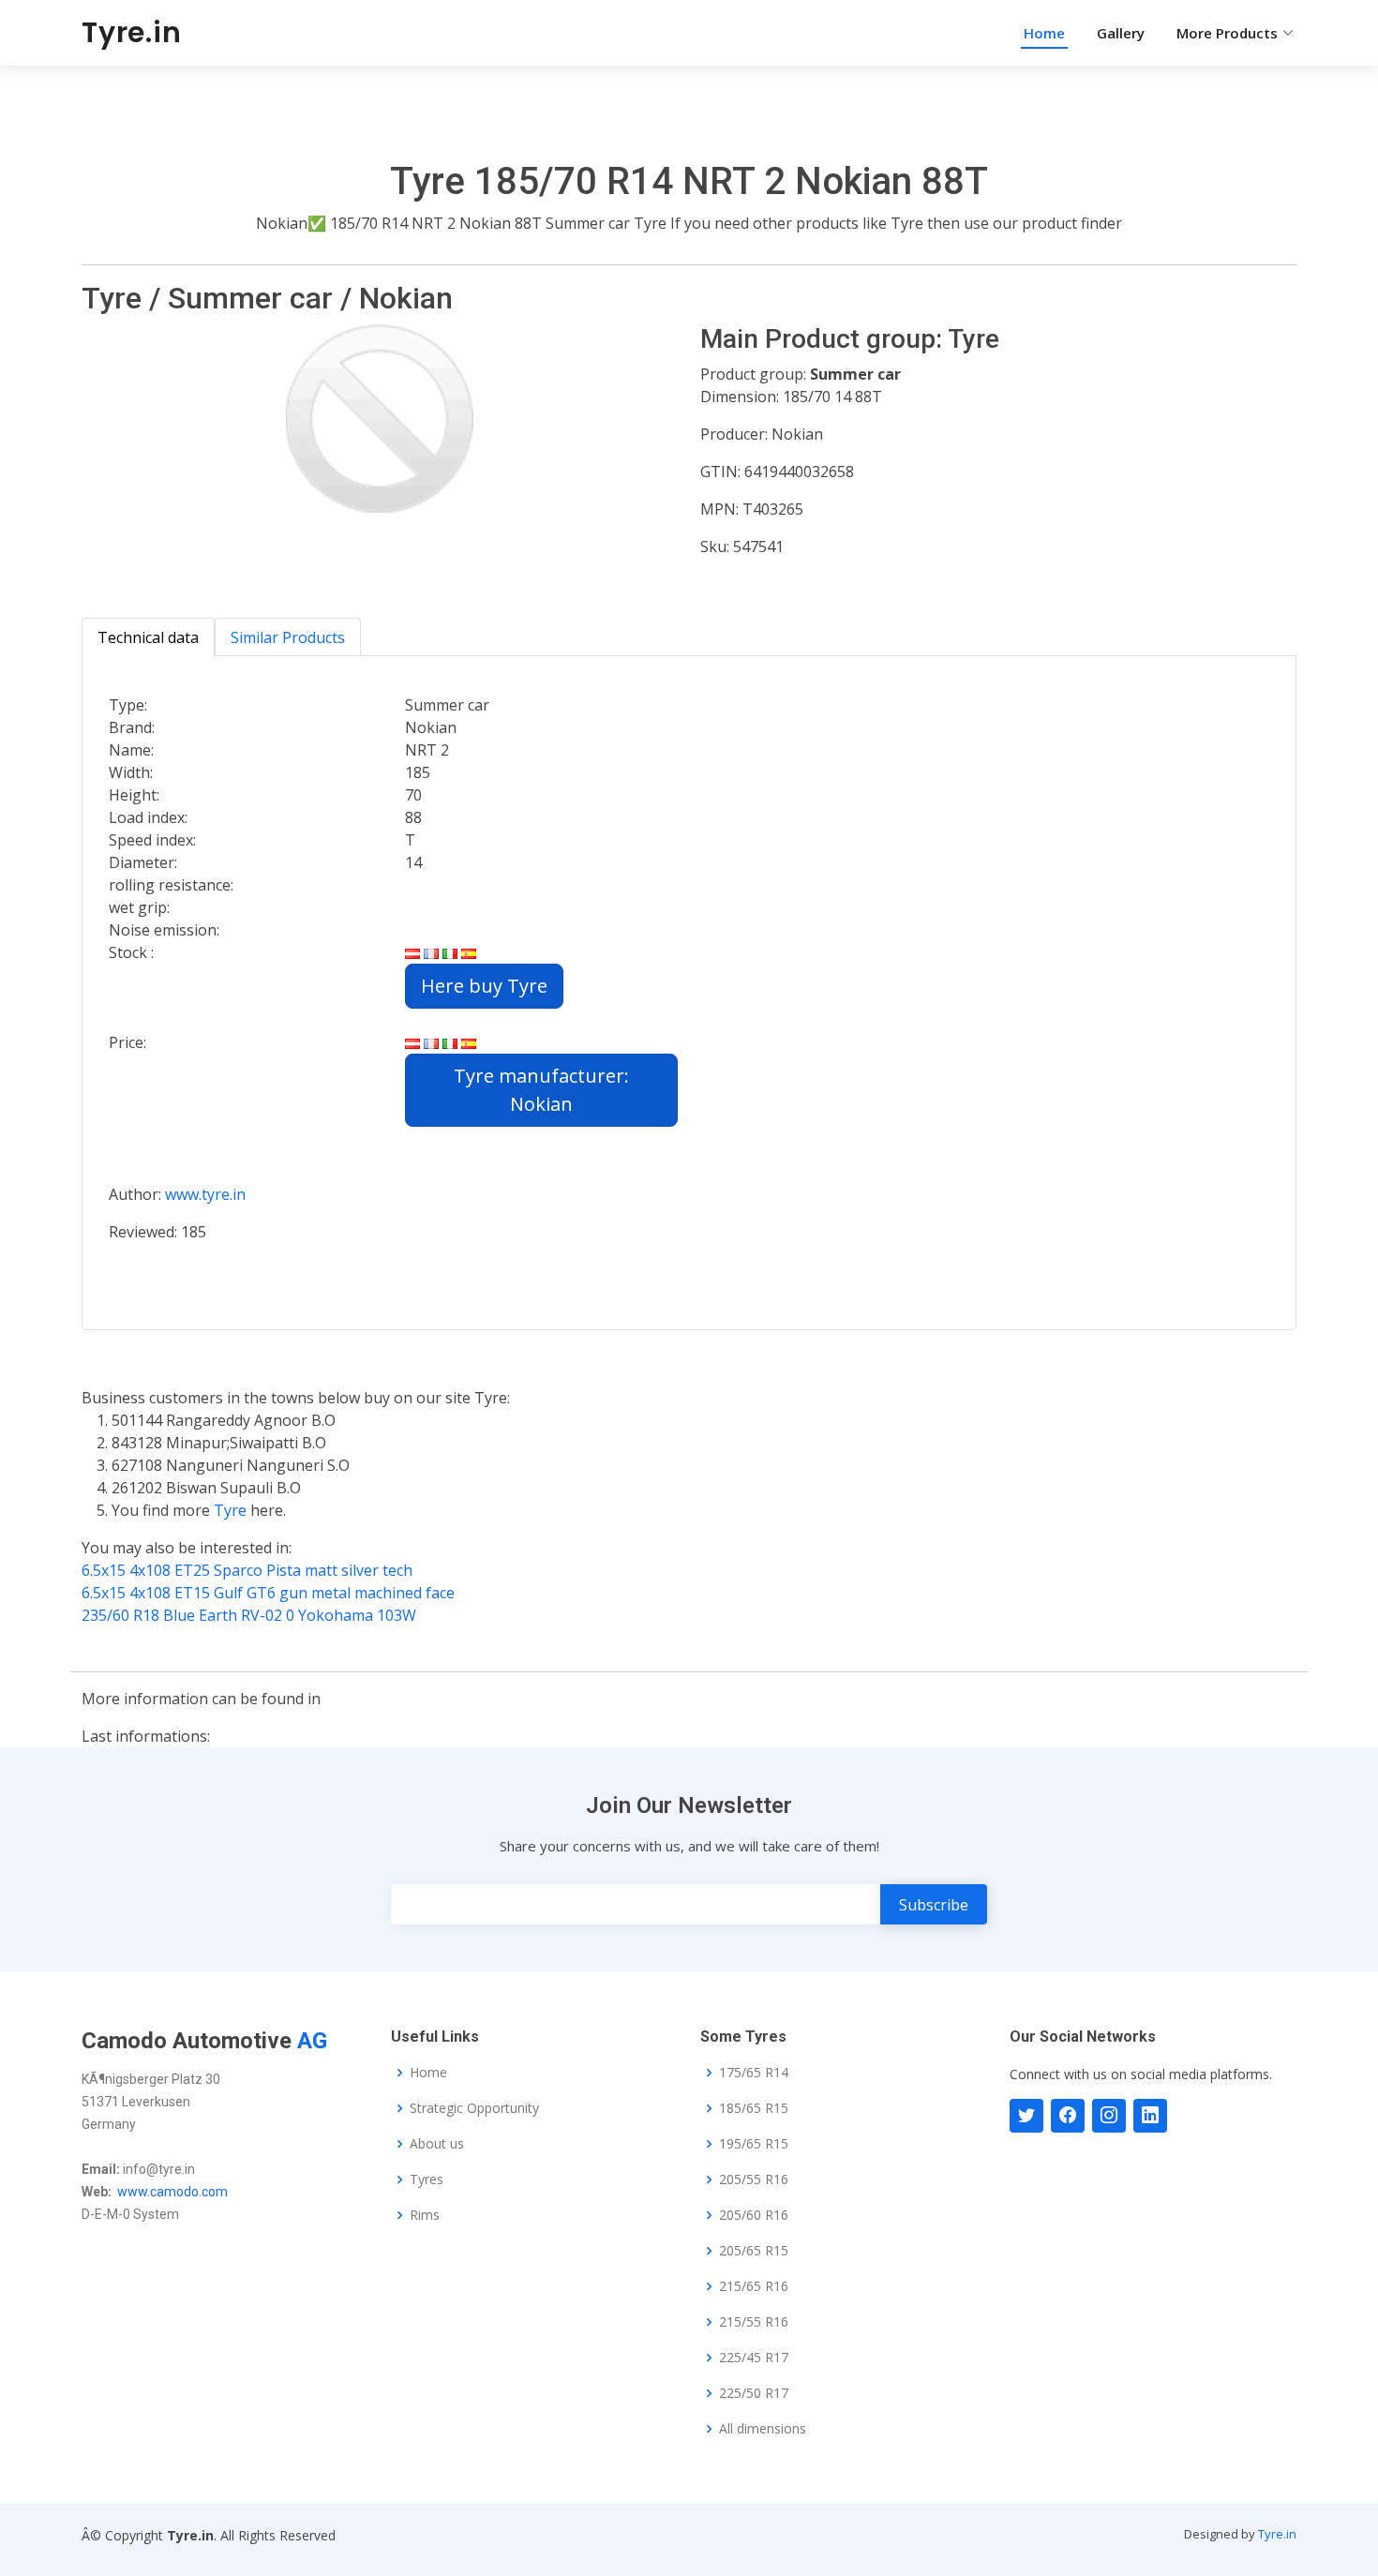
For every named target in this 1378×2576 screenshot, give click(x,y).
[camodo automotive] (1068, 2116)
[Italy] (450, 952)
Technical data (148, 637)
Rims (425, 2215)
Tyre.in (132, 32)
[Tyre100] (1109, 2116)
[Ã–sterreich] (412, 952)
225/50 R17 (754, 2393)
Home (1044, 33)
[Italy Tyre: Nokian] (450, 1042)
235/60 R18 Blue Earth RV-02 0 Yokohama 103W (249, 1615)
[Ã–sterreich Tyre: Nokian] (412, 1042)
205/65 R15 (754, 2251)
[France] (431, 952)
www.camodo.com (172, 2192)
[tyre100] (1026, 2116)
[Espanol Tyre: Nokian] (469, 1042)
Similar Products (288, 637)
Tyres (427, 2179)
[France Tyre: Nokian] (431, 1042)
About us (437, 2144)
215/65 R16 (754, 2286)
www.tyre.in (205, 1194)
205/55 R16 (754, 2179)
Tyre (232, 1510)
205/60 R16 (754, 2215)
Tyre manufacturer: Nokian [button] (541, 1090)
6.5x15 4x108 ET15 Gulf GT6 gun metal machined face (268, 1593)
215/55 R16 (754, 2322)
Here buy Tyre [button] (484, 986)
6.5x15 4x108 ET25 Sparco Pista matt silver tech (247, 1570)
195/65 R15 (754, 2144)
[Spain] (469, 952)
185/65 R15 (754, 2108)
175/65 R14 (754, 2073)
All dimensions (763, 2429)
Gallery (1121, 33)
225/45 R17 (754, 2358)
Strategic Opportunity (474, 2108)
